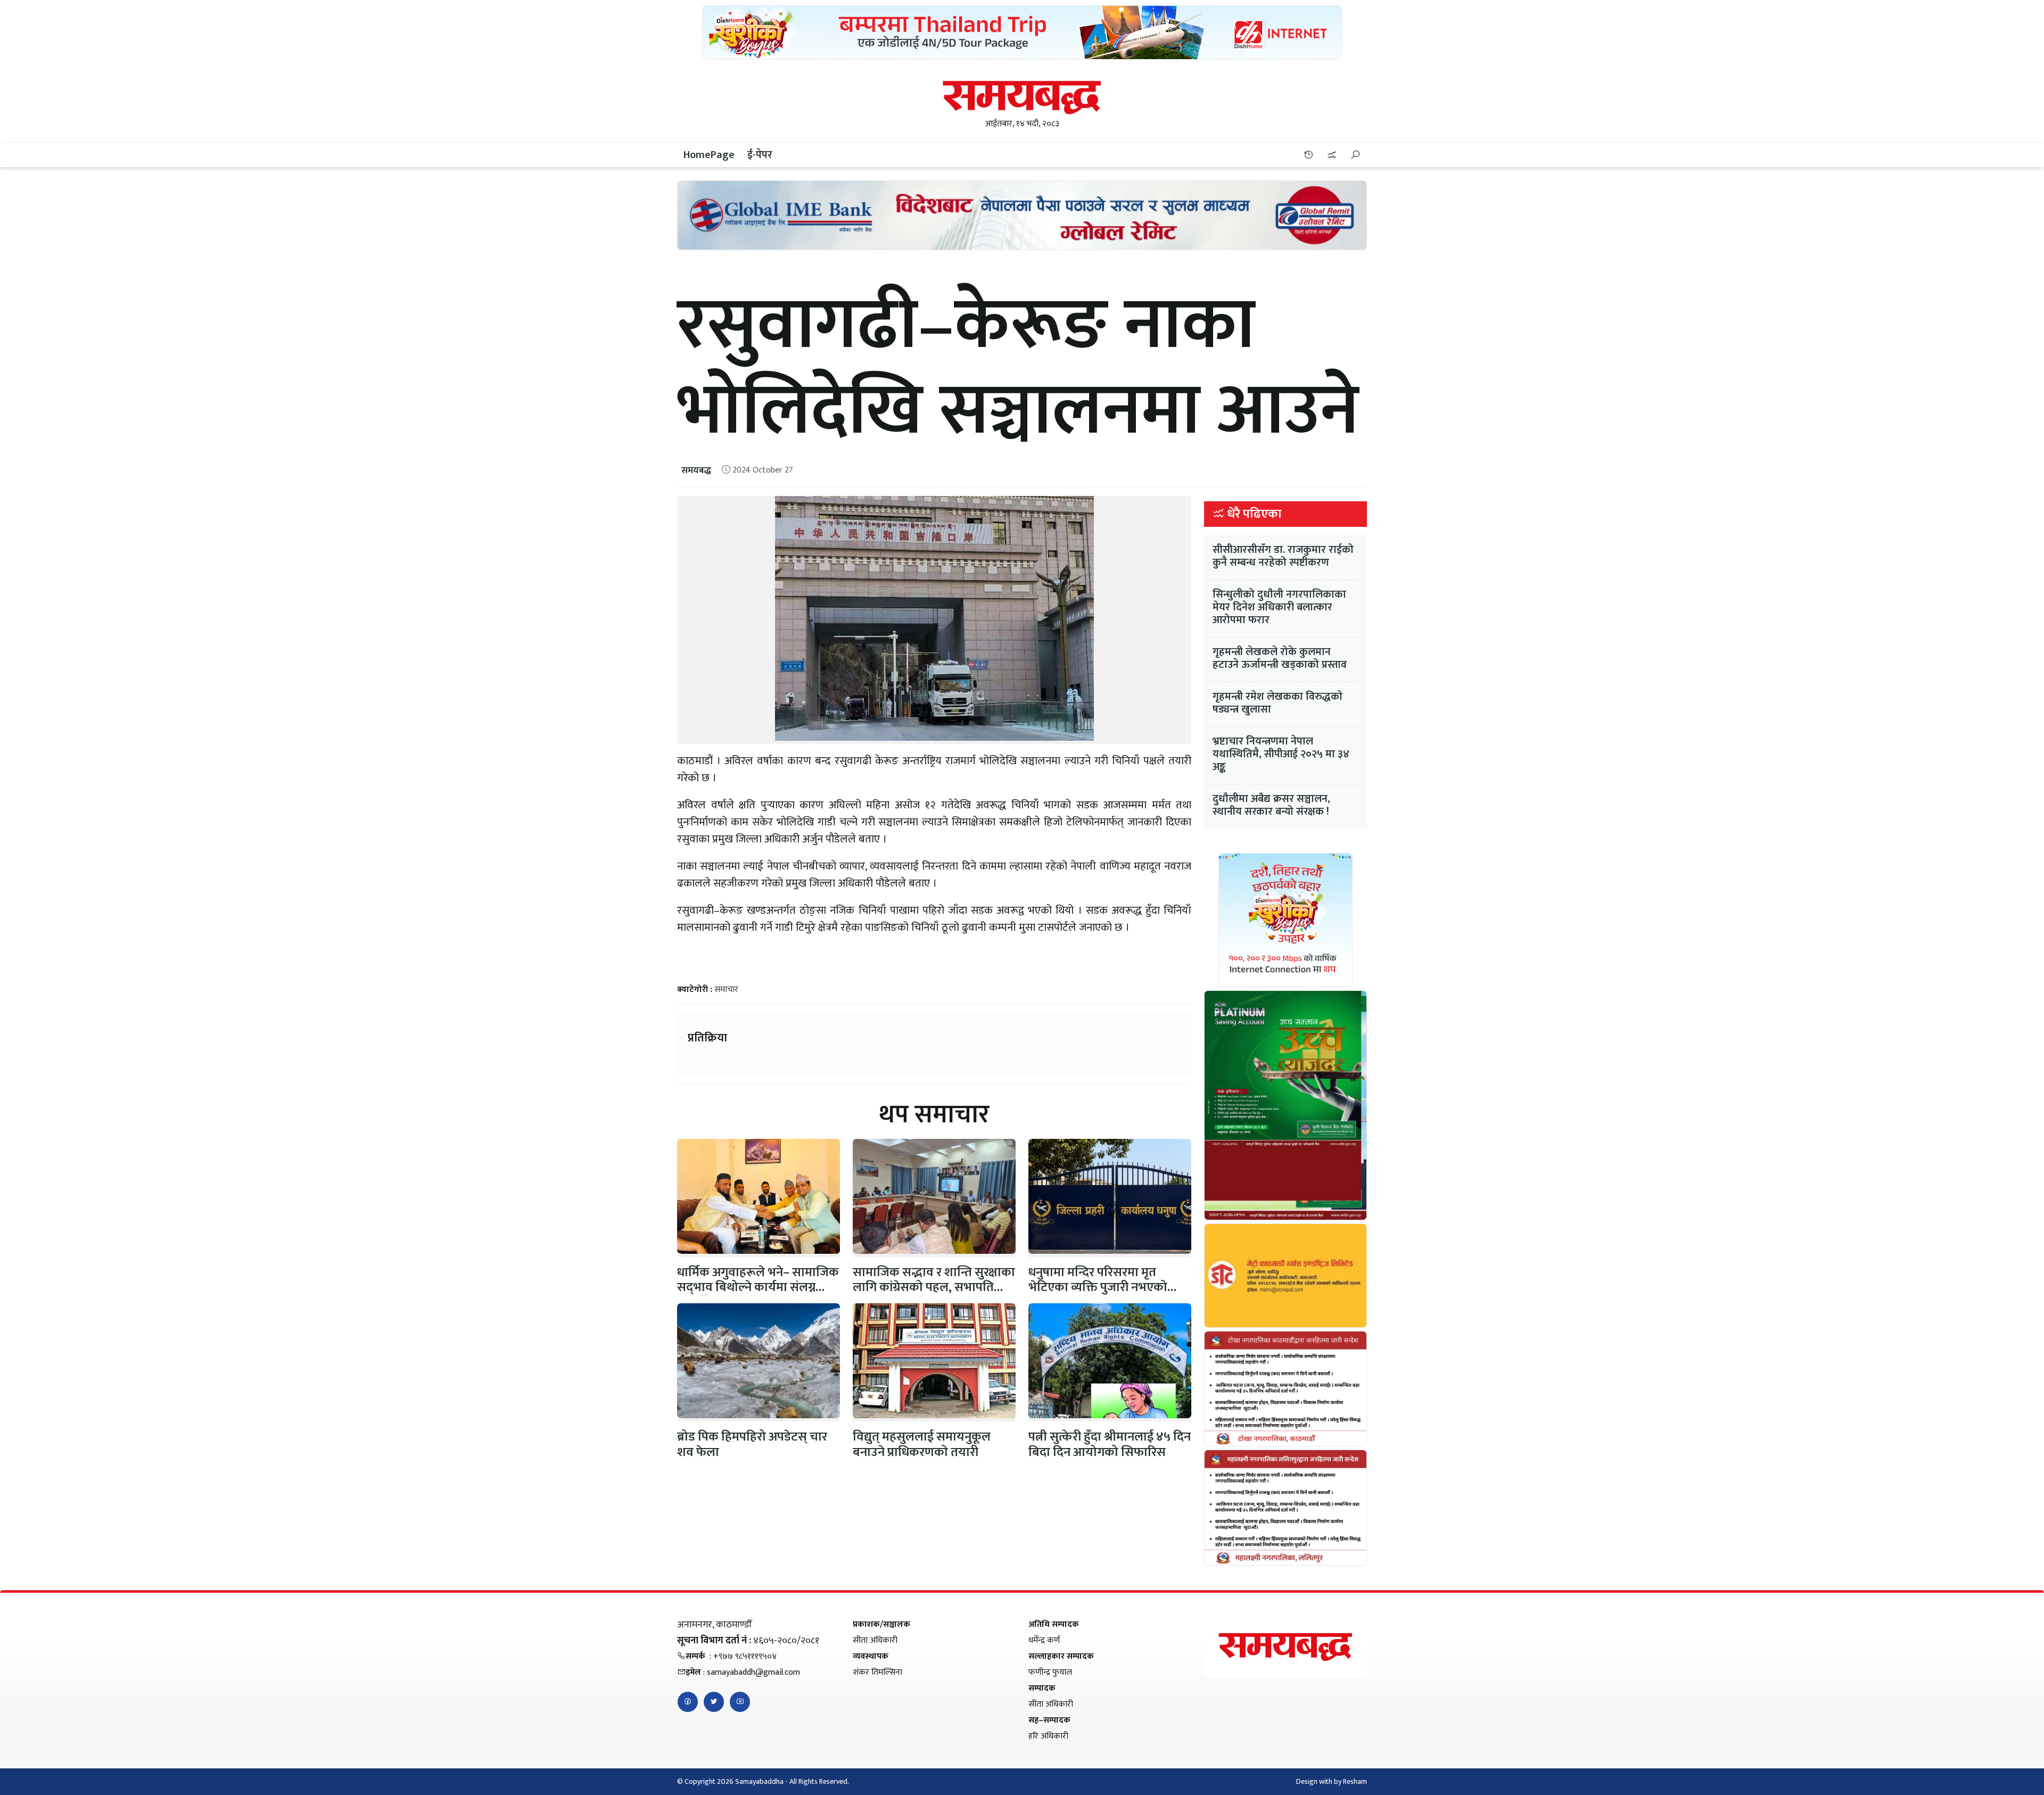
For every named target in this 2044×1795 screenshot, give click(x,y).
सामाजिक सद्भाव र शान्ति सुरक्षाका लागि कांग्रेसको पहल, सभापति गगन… (934, 1288)
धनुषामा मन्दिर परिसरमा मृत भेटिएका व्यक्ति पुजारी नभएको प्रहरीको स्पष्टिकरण (1098, 1288)
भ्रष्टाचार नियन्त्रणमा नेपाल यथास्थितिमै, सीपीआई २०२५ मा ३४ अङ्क (1281, 754)
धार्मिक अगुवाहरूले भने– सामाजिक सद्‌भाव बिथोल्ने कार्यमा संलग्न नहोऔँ (758, 1288)
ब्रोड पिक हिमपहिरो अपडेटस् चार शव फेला (752, 1445)
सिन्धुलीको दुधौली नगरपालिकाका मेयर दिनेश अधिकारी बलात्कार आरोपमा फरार (1279, 607)
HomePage (709, 155)
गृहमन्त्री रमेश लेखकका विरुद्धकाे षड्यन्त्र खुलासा (1278, 703)
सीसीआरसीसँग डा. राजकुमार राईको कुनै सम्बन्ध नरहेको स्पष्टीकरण (1283, 556)
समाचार (726, 990)
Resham (1355, 1781)
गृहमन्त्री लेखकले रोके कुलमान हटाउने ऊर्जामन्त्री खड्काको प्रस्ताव (1280, 658)
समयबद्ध (696, 470)
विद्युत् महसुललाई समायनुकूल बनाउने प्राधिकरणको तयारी (922, 1445)
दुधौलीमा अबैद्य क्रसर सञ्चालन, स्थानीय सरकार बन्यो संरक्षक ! (1271, 805)
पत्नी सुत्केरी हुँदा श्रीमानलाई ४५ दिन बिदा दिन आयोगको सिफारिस (1110, 1445)
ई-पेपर (760, 155)
